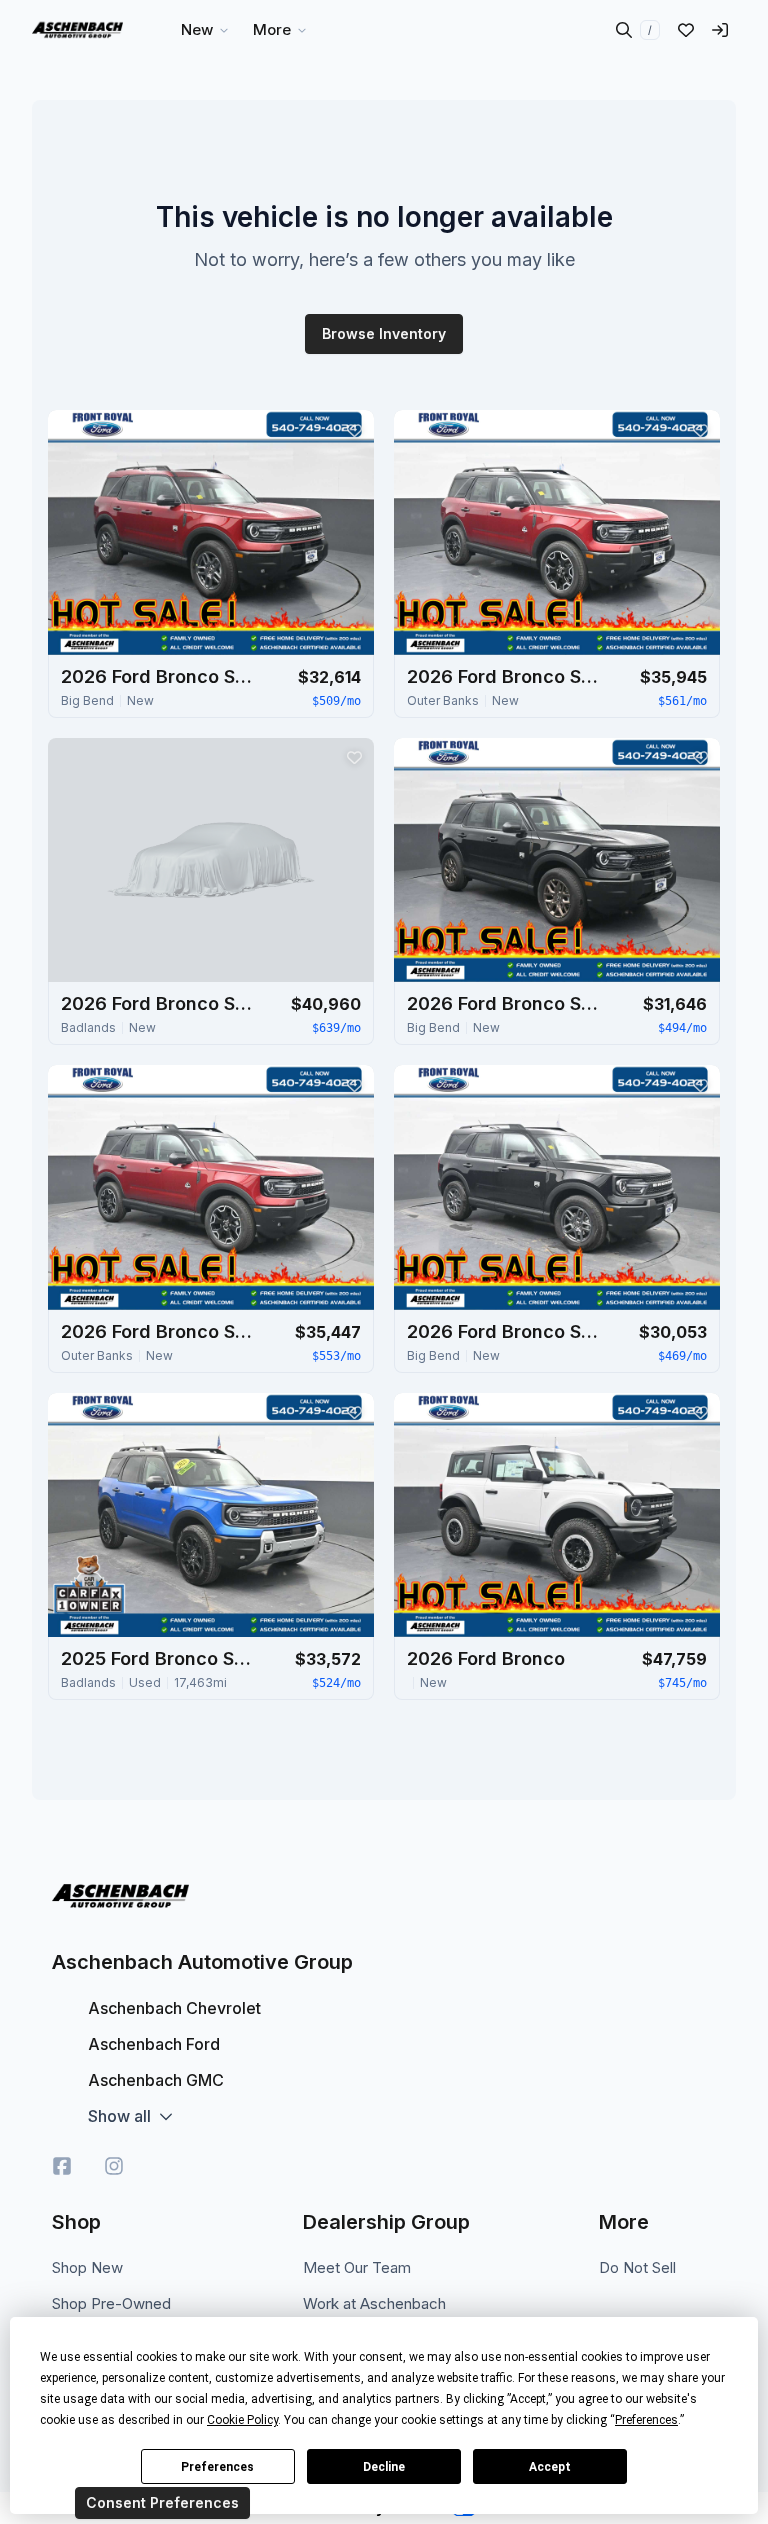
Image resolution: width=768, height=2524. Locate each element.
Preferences (217, 2467)
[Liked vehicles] (686, 30)
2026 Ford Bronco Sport (161, 676)
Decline (384, 2467)
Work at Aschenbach (374, 2303)
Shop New (87, 2267)
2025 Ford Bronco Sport (161, 1658)
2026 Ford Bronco (486, 1658)
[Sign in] (720, 30)
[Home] (77, 30)
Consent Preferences (162, 2502)
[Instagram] (114, 2166)
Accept (550, 2467)
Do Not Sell (637, 2267)
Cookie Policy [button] (242, 2420)
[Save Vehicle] (354, 430)
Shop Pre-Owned (111, 2303)
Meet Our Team (357, 2267)
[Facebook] (62, 2166)
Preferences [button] (646, 2420)
